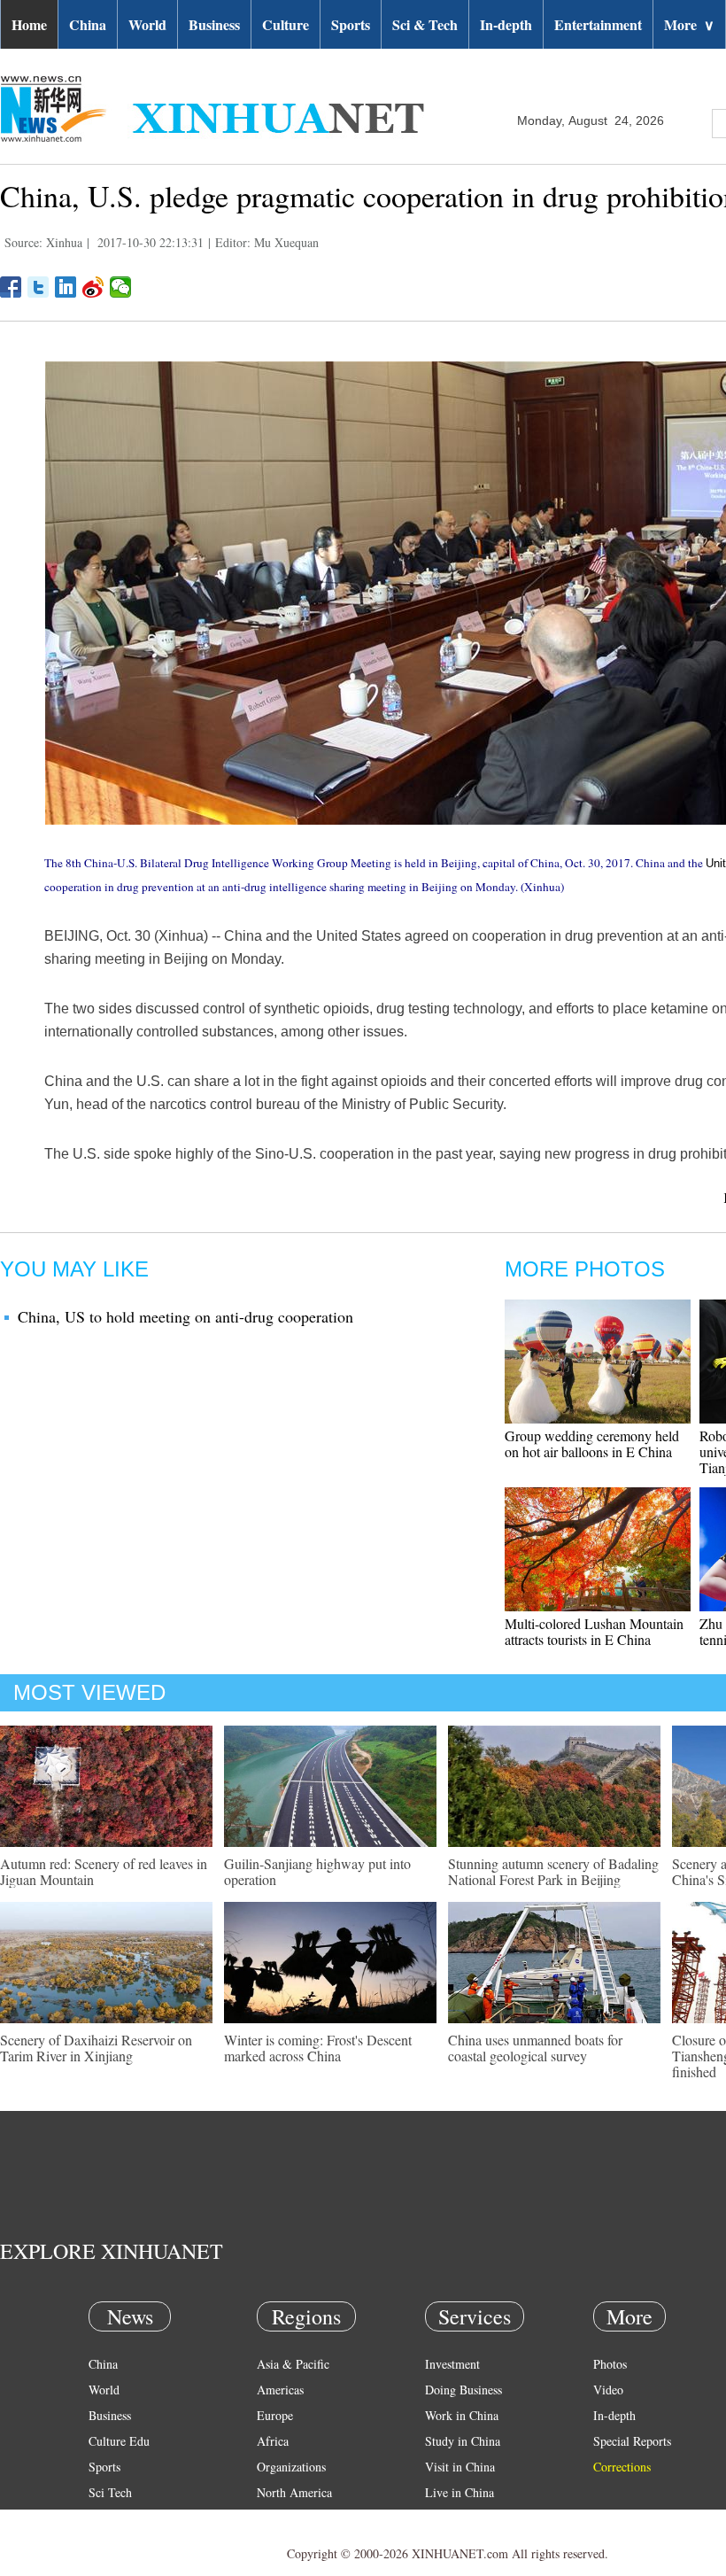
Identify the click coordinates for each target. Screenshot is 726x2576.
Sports (351, 24)
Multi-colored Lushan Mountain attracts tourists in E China (594, 1631)
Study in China (463, 2441)
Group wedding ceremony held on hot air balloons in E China (592, 1443)
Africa (273, 2441)
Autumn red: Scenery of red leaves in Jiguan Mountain (104, 1871)
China (88, 24)
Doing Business (463, 2390)
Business (214, 24)
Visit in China (460, 2467)
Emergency (453, 2518)
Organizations (291, 2467)
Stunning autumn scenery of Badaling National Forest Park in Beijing (553, 1871)
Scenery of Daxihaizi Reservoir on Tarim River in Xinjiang (96, 2048)
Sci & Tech (425, 24)
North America (294, 2492)
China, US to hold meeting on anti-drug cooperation (185, 1316)
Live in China (460, 2492)
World (147, 24)
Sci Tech (110, 2492)
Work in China (462, 2415)
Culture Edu (119, 2441)
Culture (286, 24)
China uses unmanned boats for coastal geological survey (535, 2048)
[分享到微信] (121, 287)
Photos (610, 2364)
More (689, 24)
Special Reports (632, 2441)
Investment (452, 2364)
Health (105, 2518)
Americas (280, 2390)
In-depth (506, 24)
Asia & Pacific (293, 2364)
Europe (275, 2415)
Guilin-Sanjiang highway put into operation (317, 1871)
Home (29, 24)
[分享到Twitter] (39, 287)
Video (608, 2390)
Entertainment (598, 24)
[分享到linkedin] (66, 287)
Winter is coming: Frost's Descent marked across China (318, 2048)
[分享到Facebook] (11, 287)
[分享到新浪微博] (93, 287)
